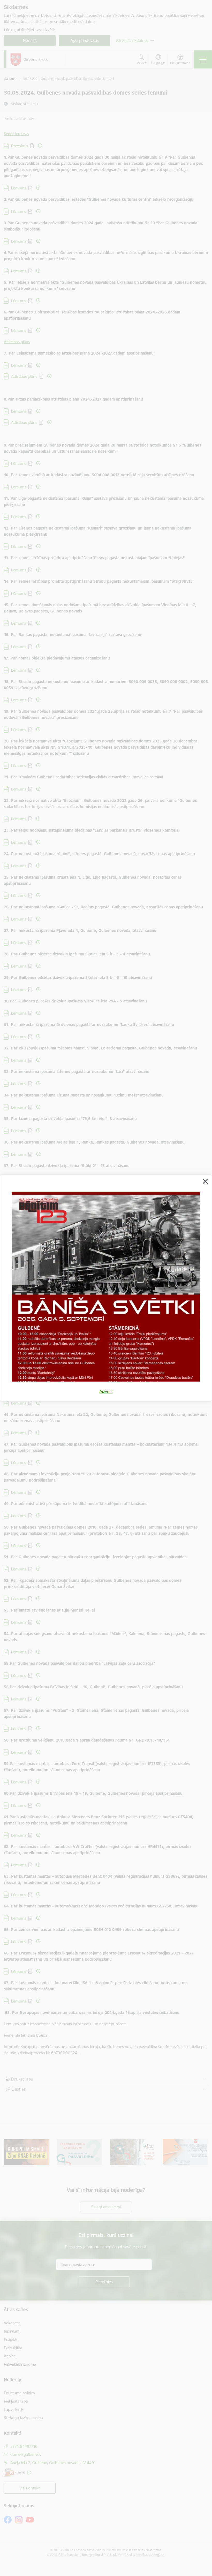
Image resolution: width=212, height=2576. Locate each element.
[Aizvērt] (205, 1181)
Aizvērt (106, 1391)
